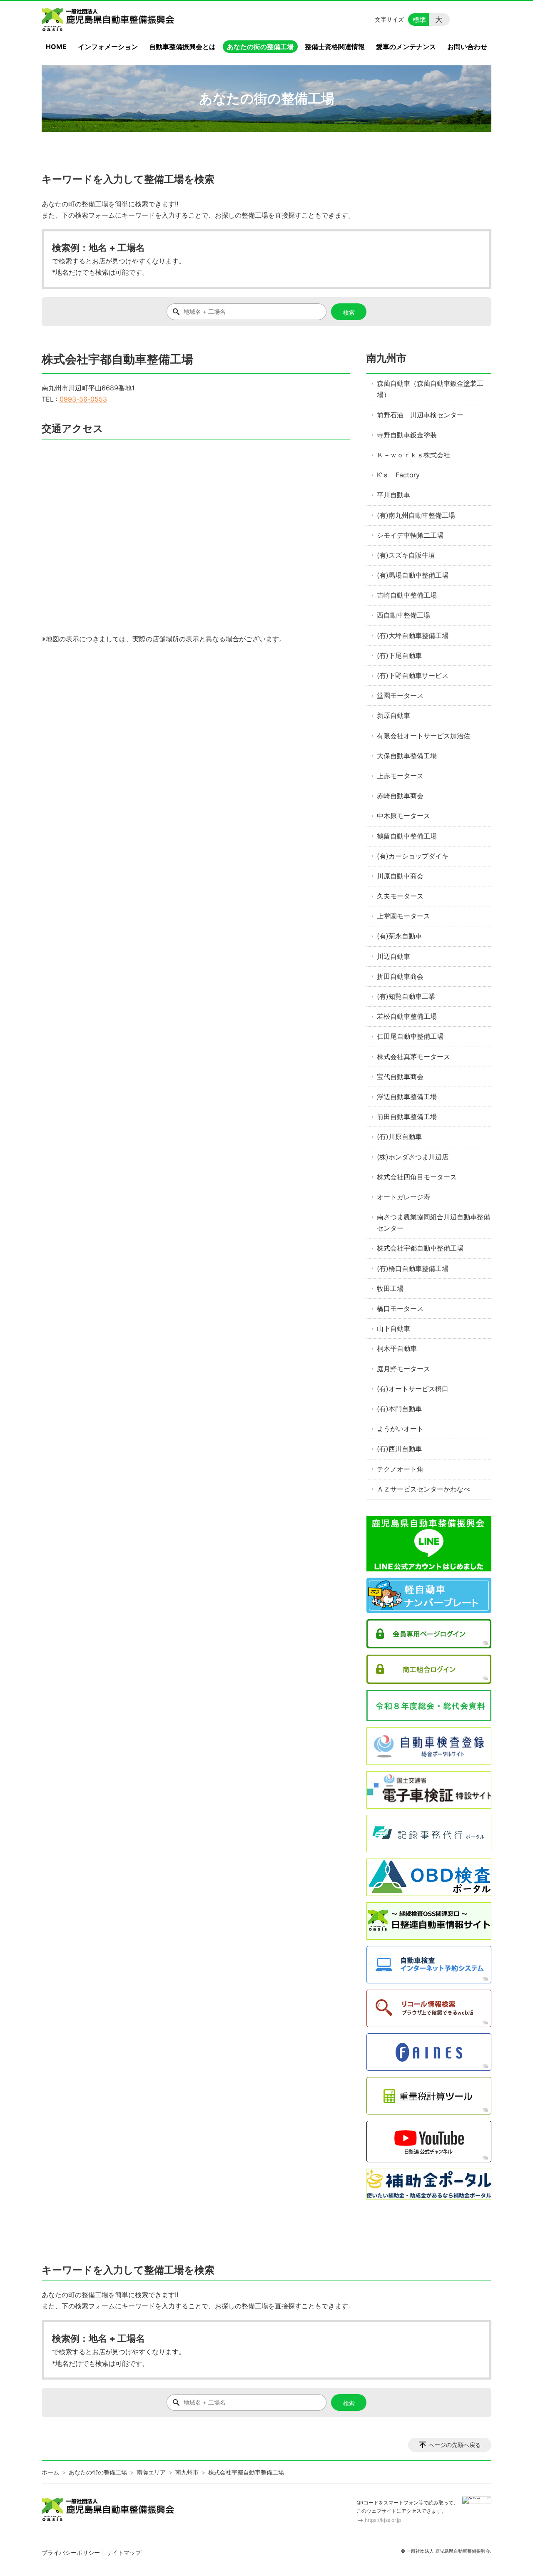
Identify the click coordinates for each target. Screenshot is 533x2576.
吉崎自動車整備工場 (407, 595)
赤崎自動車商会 (400, 796)
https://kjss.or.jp (383, 2520)
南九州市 (386, 358)
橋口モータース (400, 1308)
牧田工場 (390, 1288)
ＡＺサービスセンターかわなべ (423, 1489)
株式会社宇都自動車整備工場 (420, 1248)
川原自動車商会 (400, 876)
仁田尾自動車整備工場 (410, 1036)
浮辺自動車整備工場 (407, 1097)
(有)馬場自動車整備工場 (413, 575)
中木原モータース (403, 816)
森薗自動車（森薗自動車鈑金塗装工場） (430, 389)
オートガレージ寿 (403, 1197)
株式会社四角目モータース (417, 1177)
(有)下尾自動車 (399, 655)
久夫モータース (400, 896)
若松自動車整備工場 (407, 1016)
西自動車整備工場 (403, 615)
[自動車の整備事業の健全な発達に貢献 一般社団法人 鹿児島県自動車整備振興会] (110, 20)
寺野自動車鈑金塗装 (407, 435)
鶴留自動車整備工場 (407, 836)
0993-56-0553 (83, 399)
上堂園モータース (403, 916)
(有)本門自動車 (399, 1409)
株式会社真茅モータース (413, 1057)
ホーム (50, 2472)
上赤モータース (400, 776)
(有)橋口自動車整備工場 (413, 1268)
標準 (419, 20)
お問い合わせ (467, 47)
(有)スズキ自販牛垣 (406, 555)
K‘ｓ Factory (398, 475)
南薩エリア (151, 2472)
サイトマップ (124, 2552)
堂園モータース (400, 695)
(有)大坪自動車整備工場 (413, 635)
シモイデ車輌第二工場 (410, 535)
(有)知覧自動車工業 (406, 996)
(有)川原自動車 (399, 1137)
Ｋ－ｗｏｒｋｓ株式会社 (413, 455)
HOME (56, 47)
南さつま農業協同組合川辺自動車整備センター (433, 1222)
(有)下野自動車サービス (413, 675)
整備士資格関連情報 (335, 47)
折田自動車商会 (400, 976)
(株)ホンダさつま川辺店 (413, 1157)
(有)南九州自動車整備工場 (416, 515)
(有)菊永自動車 (399, 936)
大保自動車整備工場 (407, 756)
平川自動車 (394, 495)
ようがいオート (400, 1429)
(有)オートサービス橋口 (413, 1389)
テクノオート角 (400, 1469)
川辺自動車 (394, 956)
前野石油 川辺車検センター (420, 415)
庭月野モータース (403, 1369)
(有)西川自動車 (399, 1449)
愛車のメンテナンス (406, 47)
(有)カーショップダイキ (413, 856)
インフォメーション (108, 47)
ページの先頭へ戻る (455, 2445)
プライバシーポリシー (71, 2552)
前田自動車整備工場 (407, 1117)
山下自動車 (394, 1328)
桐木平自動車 (397, 1348)
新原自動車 (394, 715)
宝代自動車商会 (400, 1077)
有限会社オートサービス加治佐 (423, 736)
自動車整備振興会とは (182, 47)
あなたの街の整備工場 (260, 47)
